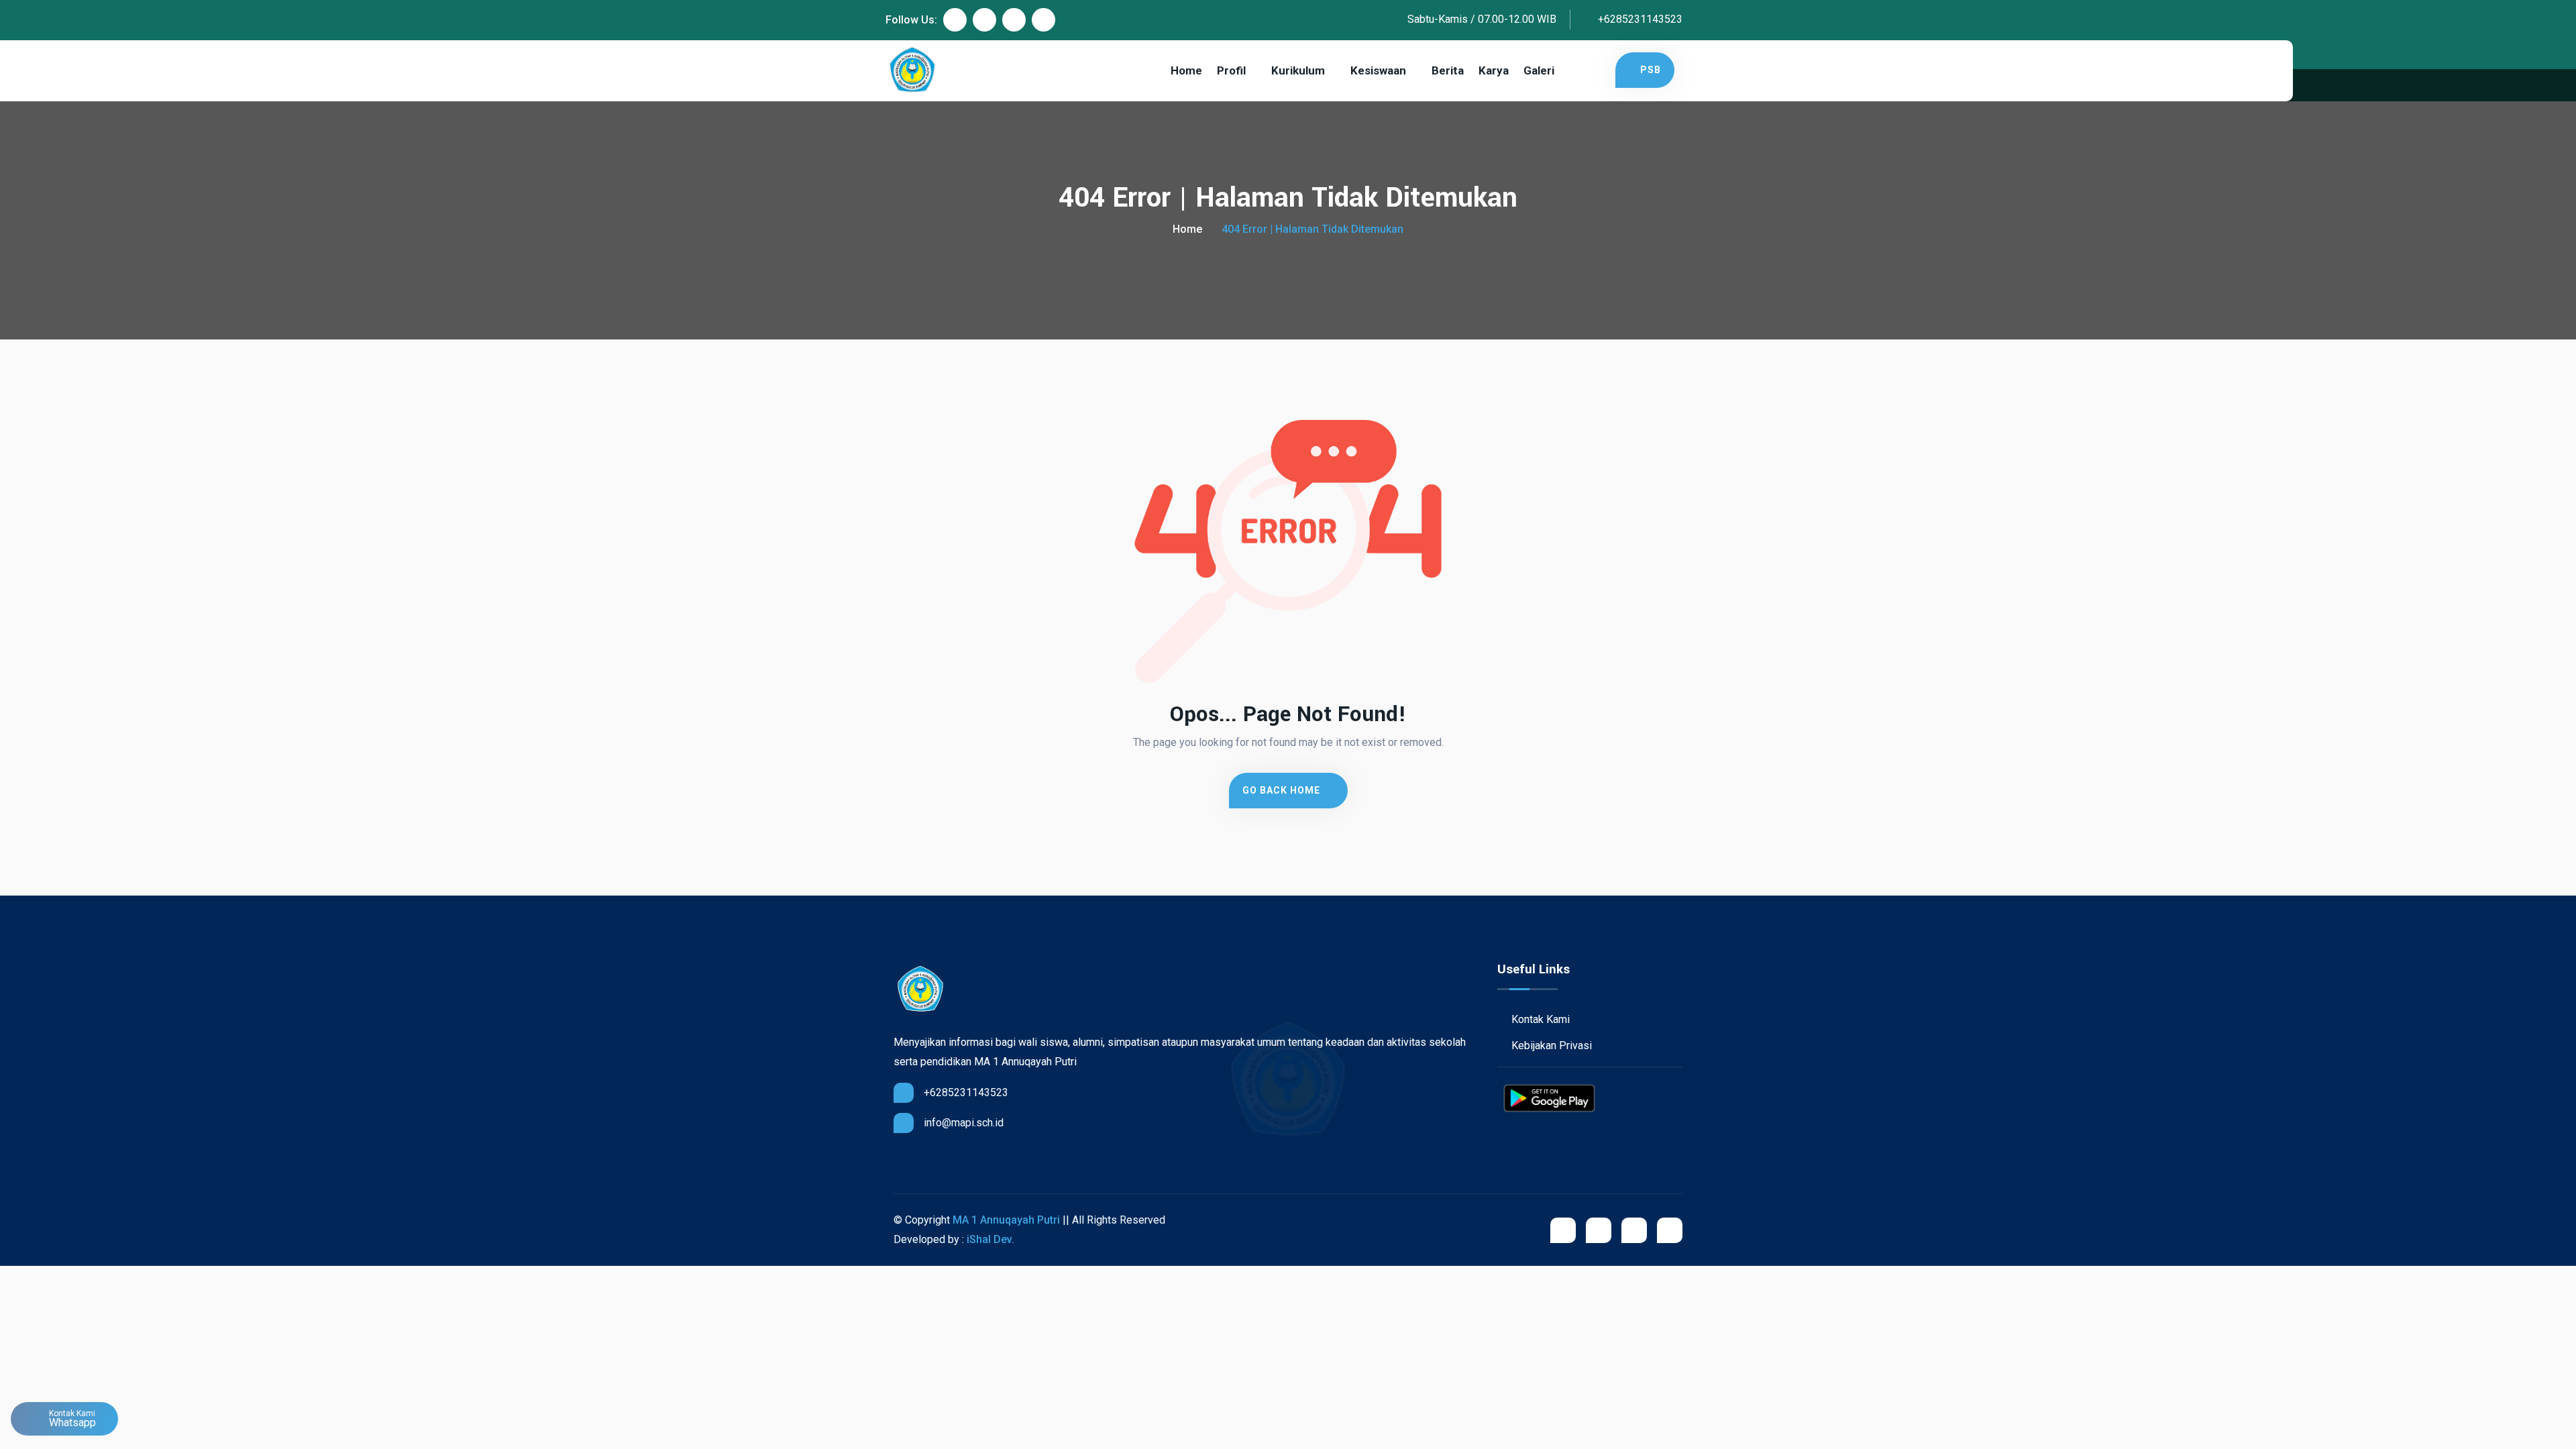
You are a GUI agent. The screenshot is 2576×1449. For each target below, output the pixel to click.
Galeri (1539, 70)
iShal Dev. (990, 1239)
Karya (1494, 70)
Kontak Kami (1539, 1019)
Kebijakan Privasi (1550, 1045)
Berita (1448, 70)
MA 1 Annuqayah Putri (1006, 1220)
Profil (1231, 70)
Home (1186, 70)
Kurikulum (1298, 70)
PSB (1651, 70)
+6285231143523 (1639, 19)
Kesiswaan (1378, 70)
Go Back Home (1283, 790)
